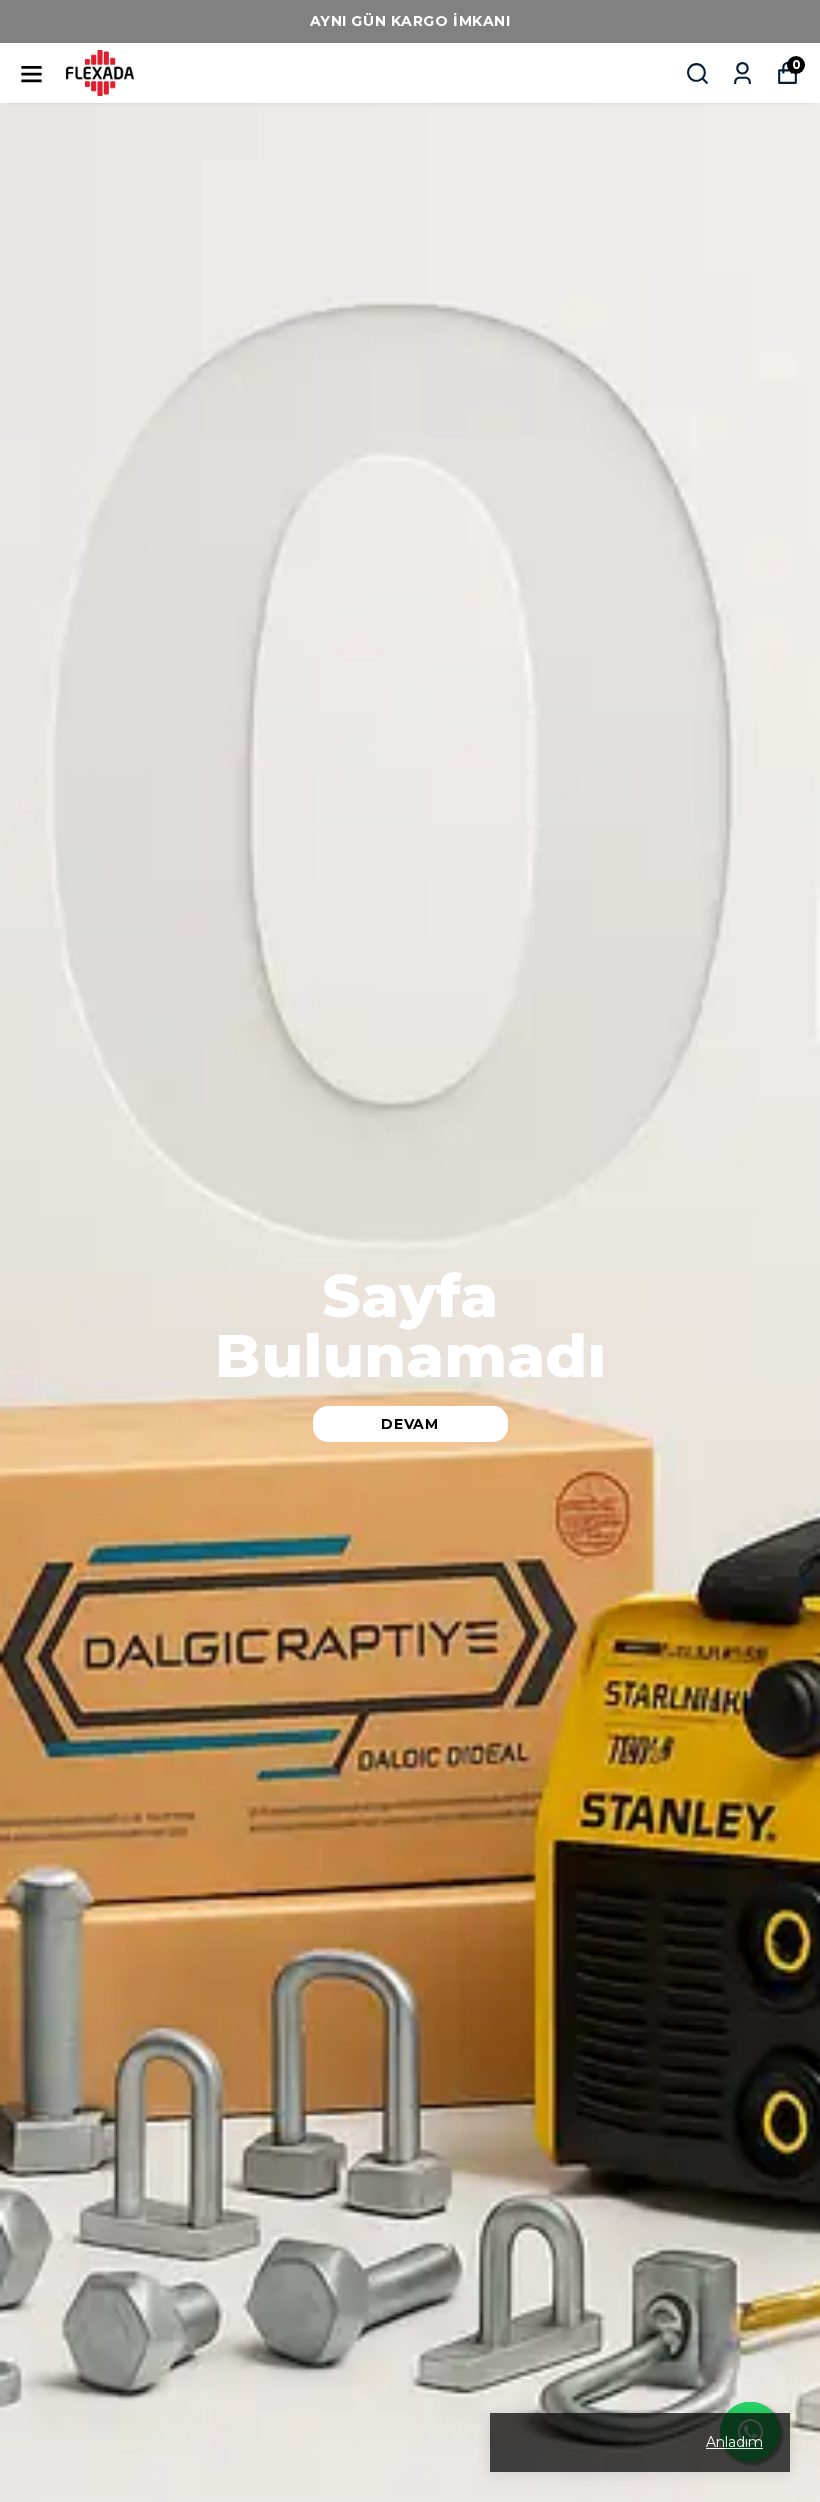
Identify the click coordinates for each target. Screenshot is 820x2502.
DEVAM (410, 1424)
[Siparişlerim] (742, 73)
